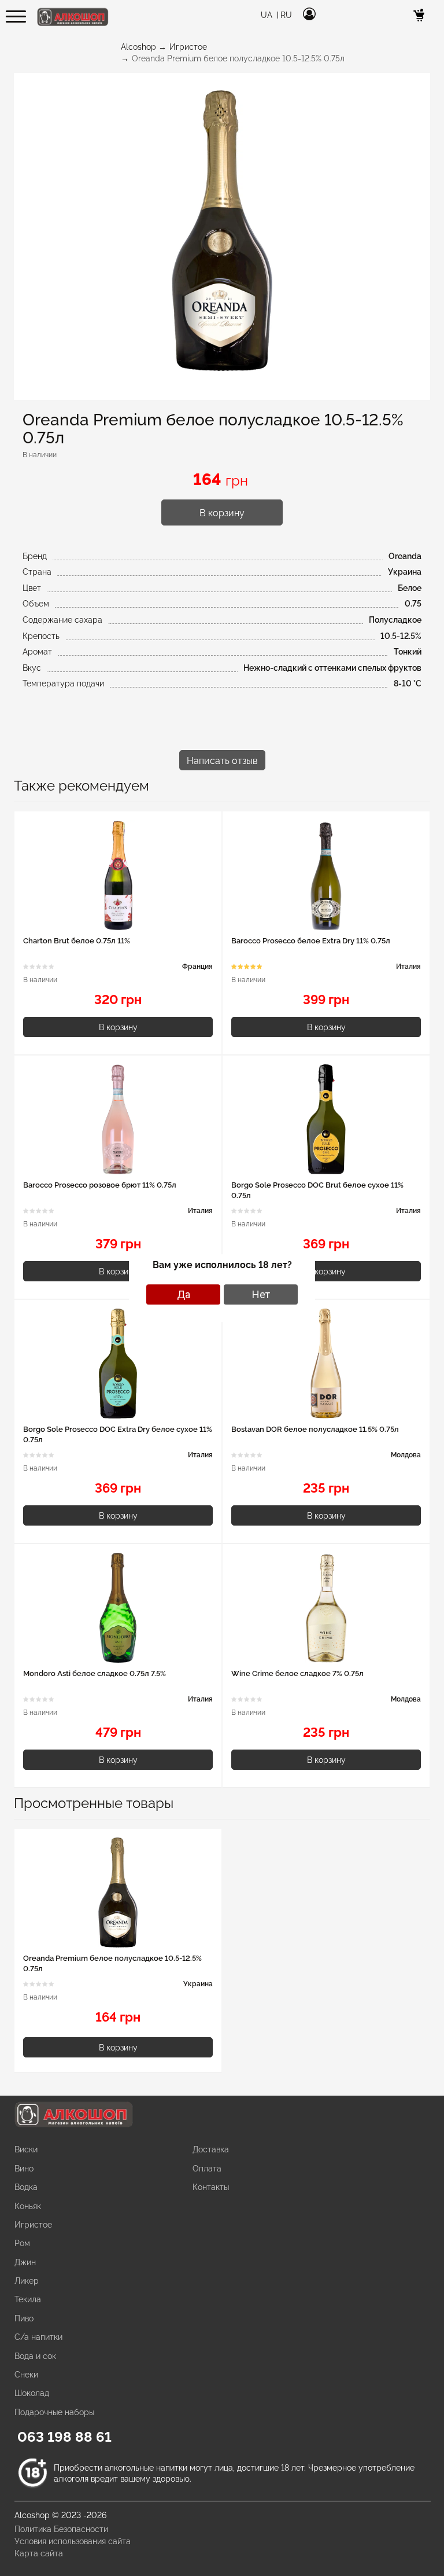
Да (184, 1294)
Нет (261, 1294)
